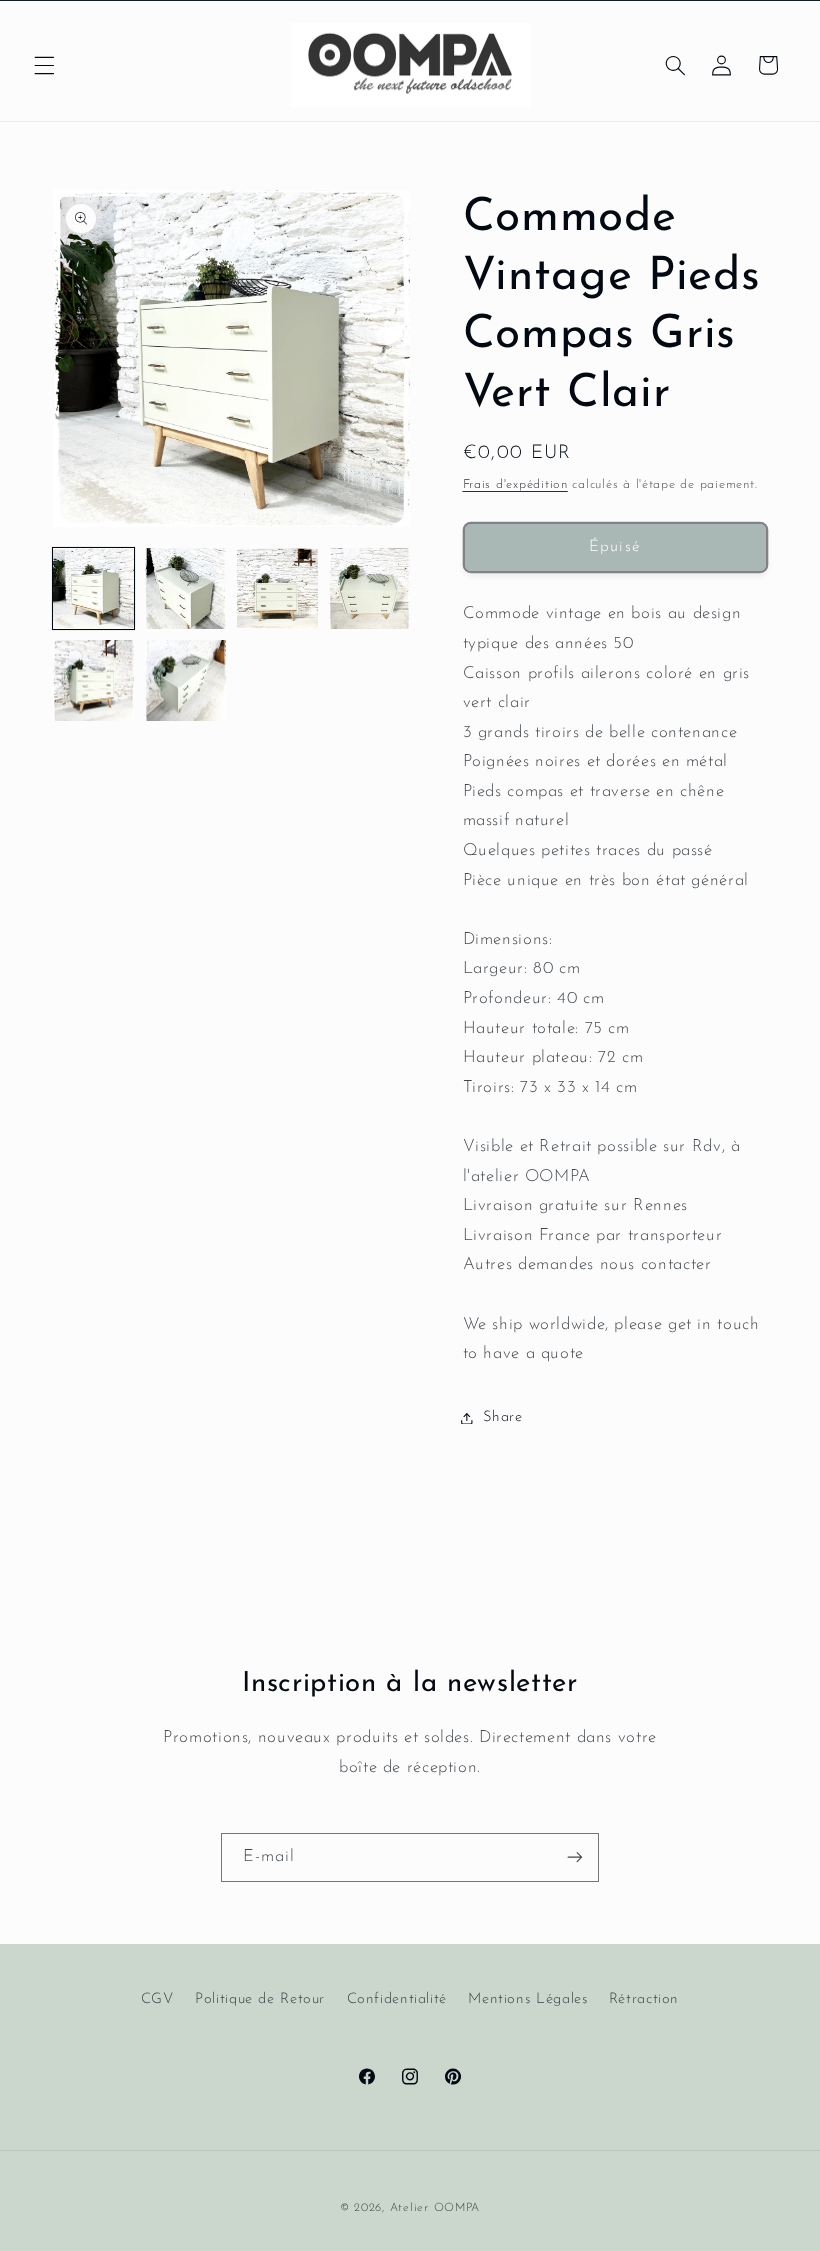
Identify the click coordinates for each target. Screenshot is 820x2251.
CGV (157, 1999)
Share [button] (503, 1417)
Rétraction (644, 1999)
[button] (44, 65)
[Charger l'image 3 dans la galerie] (278, 589)
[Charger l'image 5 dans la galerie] (94, 681)
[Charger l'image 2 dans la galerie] (186, 589)
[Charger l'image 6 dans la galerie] (186, 681)
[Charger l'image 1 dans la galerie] (94, 589)
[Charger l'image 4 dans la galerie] (370, 589)
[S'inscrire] (575, 1857)
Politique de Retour (260, 1999)
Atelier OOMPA (435, 2208)
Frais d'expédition (515, 485)
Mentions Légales (527, 1999)
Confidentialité (397, 1999)
